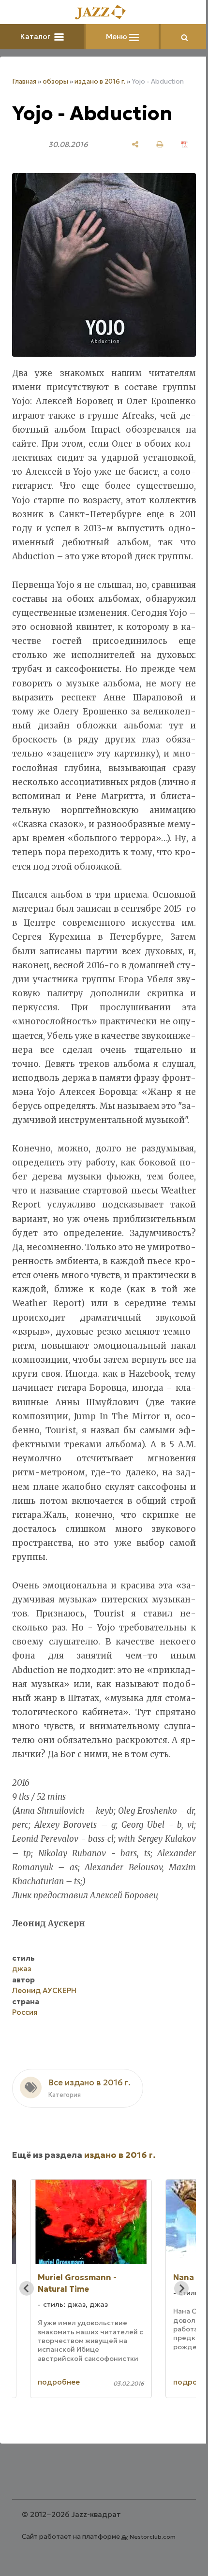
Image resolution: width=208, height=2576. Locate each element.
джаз (22, 2032)
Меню (114, 36)
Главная (24, 81)
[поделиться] (128, 144)
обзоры (55, 81)
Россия (25, 2075)
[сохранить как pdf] (177, 144)
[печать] (153, 144)
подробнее (59, 2445)
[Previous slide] (27, 2352)
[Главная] (101, 13)
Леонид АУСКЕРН (44, 2054)
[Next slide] (174, 2352)
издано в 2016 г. (100, 81)
